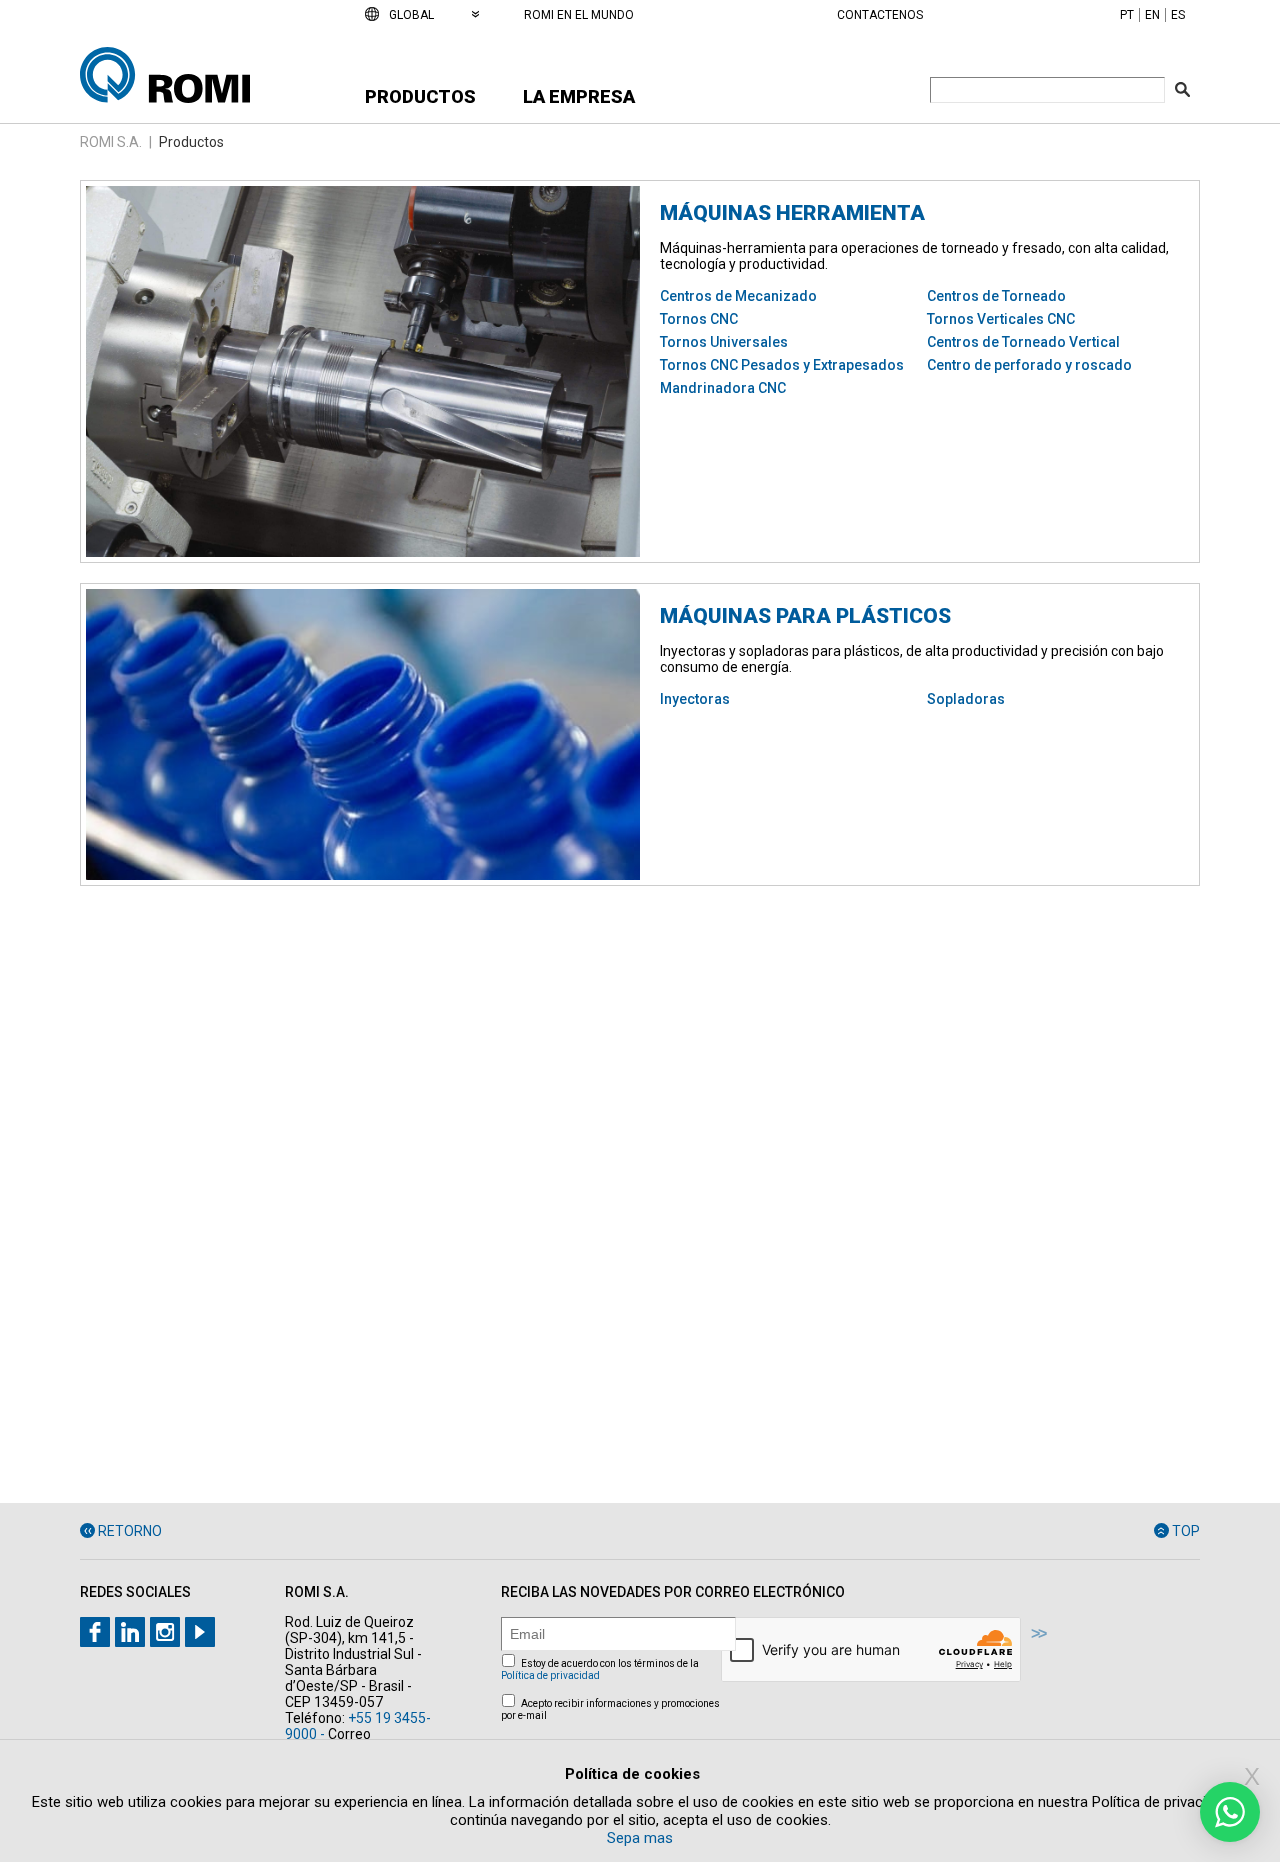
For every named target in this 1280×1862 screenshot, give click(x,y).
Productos (420, 96)
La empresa (579, 96)
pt (1127, 15)
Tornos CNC (699, 319)
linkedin (130, 1632)
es (1178, 15)
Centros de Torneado (996, 296)
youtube (200, 1632)
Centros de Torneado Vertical (1023, 342)
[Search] (1182, 89)
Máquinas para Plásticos (805, 616)
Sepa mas (640, 1838)
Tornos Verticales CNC (1001, 319)
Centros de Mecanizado (738, 296)
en (1152, 15)
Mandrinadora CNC (723, 388)
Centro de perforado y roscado (1029, 365)
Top (1186, 1531)
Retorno (130, 1531)
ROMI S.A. (111, 142)
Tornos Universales (724, 342)
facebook (95, 1632)
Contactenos (880, 15)
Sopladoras (966, 699)
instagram (165, 1632)
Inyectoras (695, 699)
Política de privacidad (550, 1675)
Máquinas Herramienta (792, 213)
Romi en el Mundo (579, 15)
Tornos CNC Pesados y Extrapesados (782, 365)
